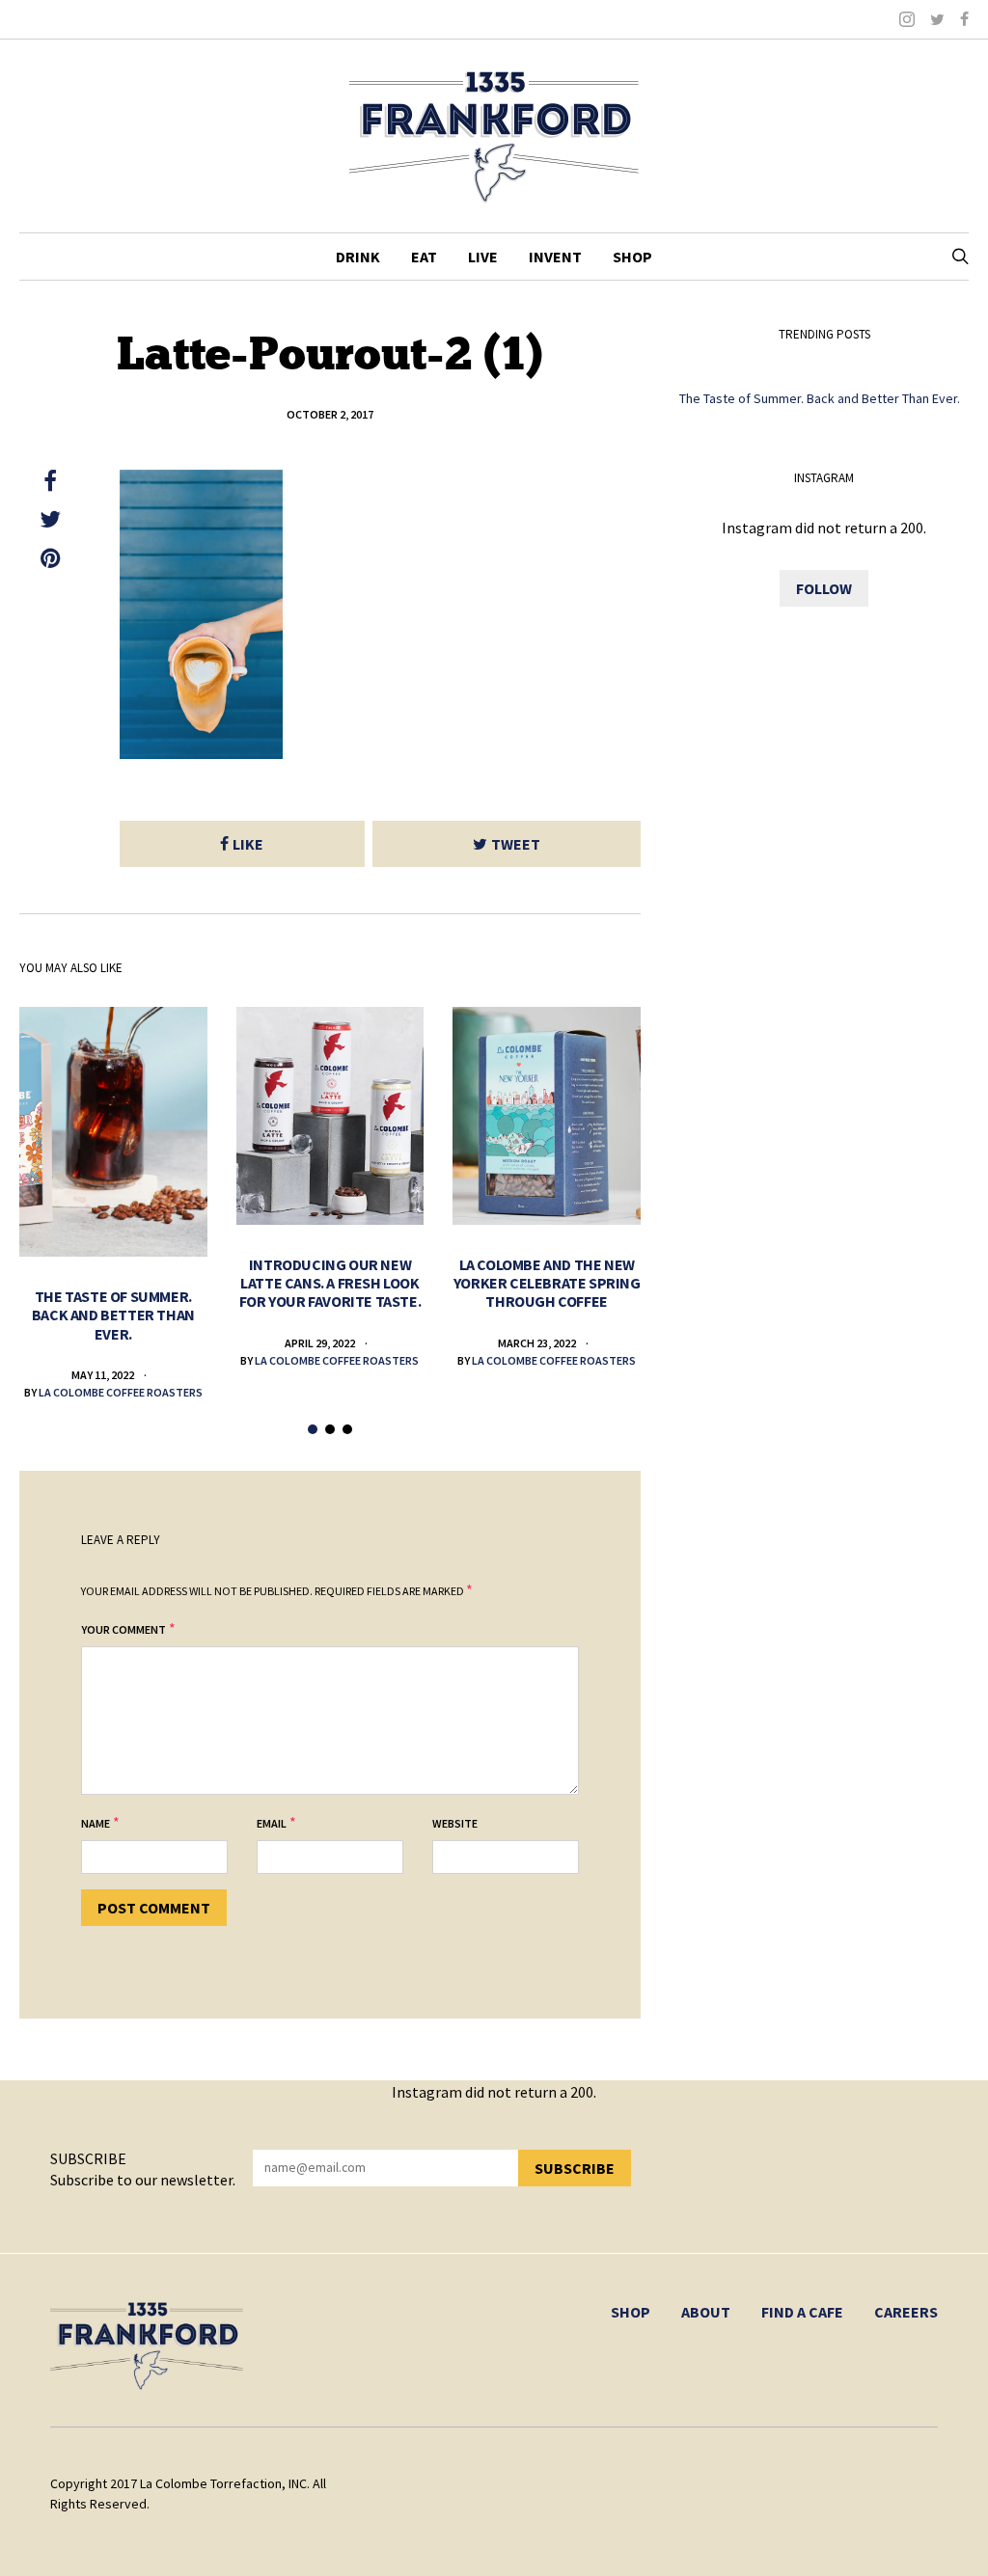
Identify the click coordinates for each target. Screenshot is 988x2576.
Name (96, 1823)
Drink (358, 257)
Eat (424, 257)
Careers (906, 2312)
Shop (632, 257)
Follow (824, 588)
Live (483, 257)
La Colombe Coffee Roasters (121, 1392)
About (706, 2312)
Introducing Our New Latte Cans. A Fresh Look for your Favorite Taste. (330, 1283)
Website (455, 1823)
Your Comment (123, 1629)
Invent (555, 257)
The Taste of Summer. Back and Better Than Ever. (113, 1315)
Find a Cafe (802, 2312)
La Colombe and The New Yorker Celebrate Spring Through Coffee (547, 1283)
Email (272, 1823)
